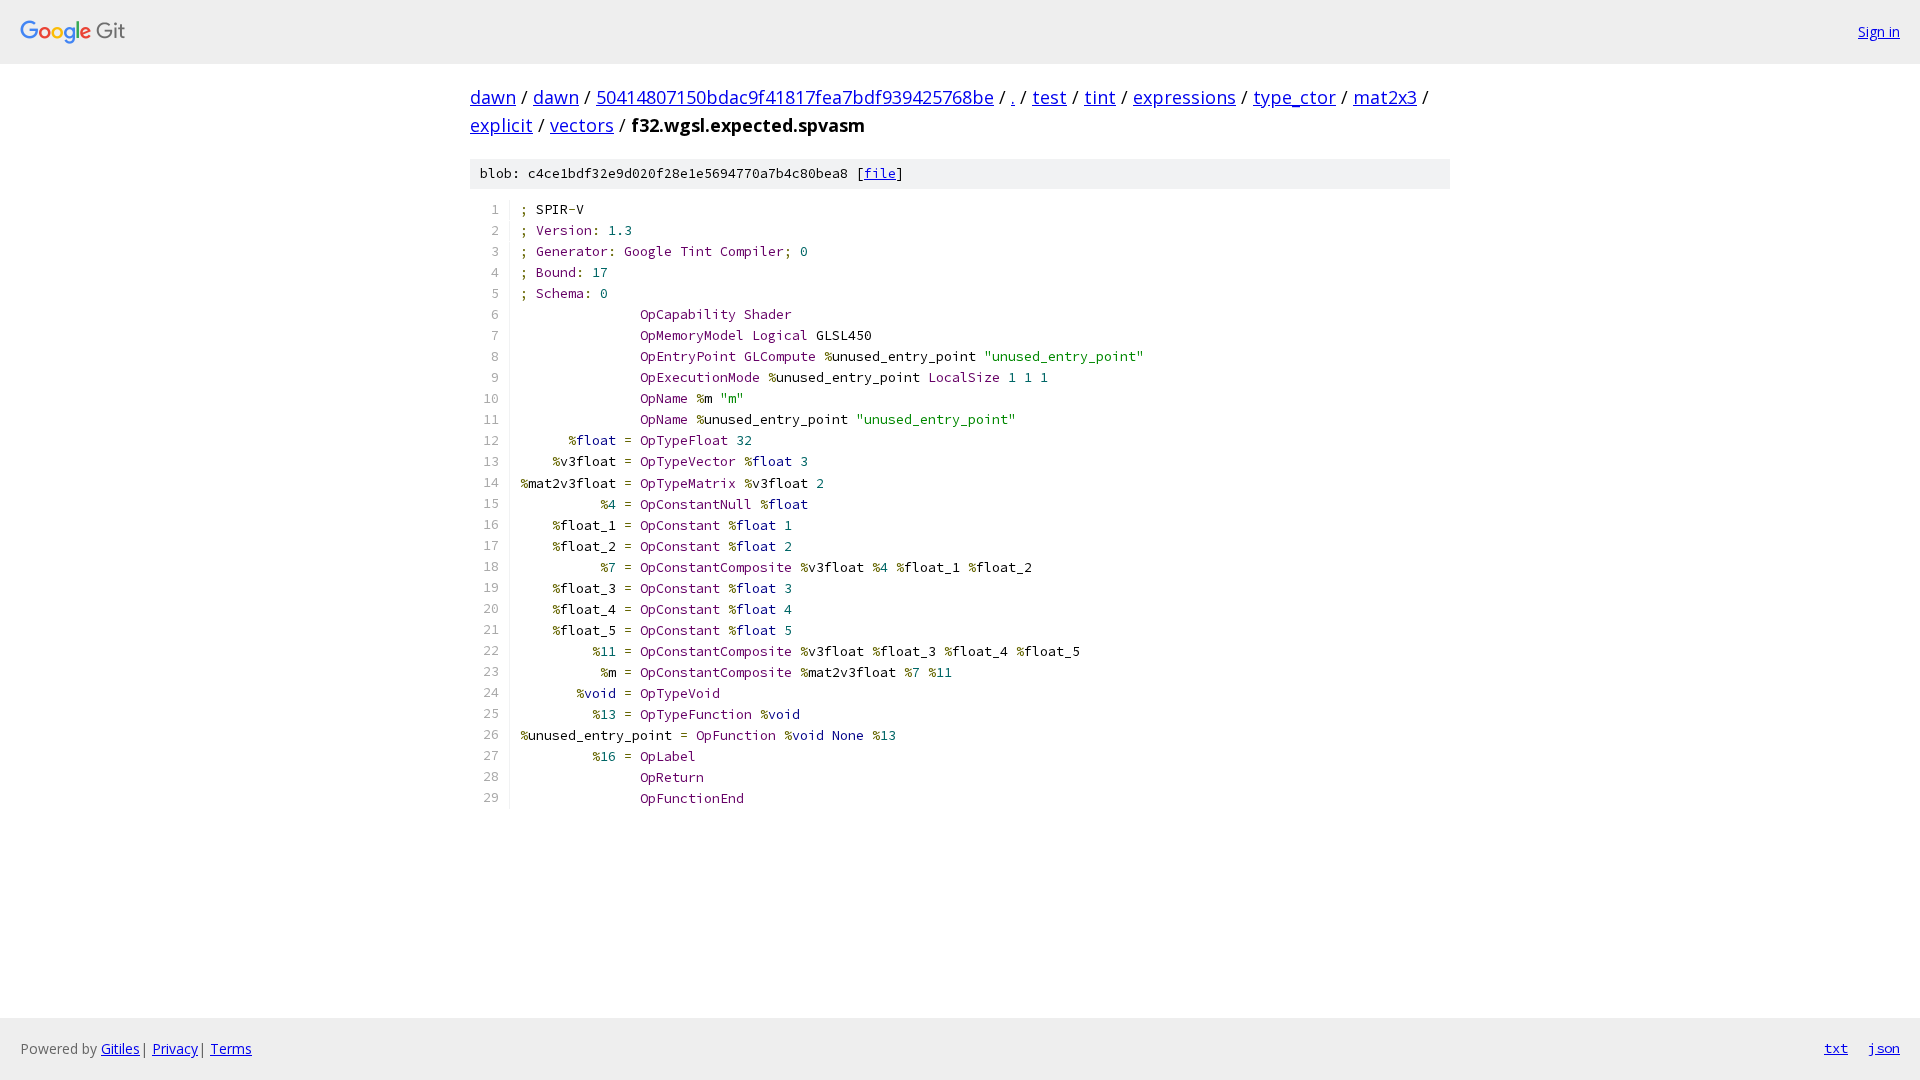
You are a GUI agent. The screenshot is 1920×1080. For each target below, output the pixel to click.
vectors (582, 125)
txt (1836, 1048)
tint (1100, 97)
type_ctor (1294, 97)
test (1049, 97)
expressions (1184, 97)
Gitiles (120, 1048)
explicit (501, 125)
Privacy (175, 1048)
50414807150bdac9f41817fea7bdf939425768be (795, 97)
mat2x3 (1385, 97)
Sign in (1879, 31)
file (880, 173)
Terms (231, 1048)
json (1884, 1048)
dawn (493, 97)
